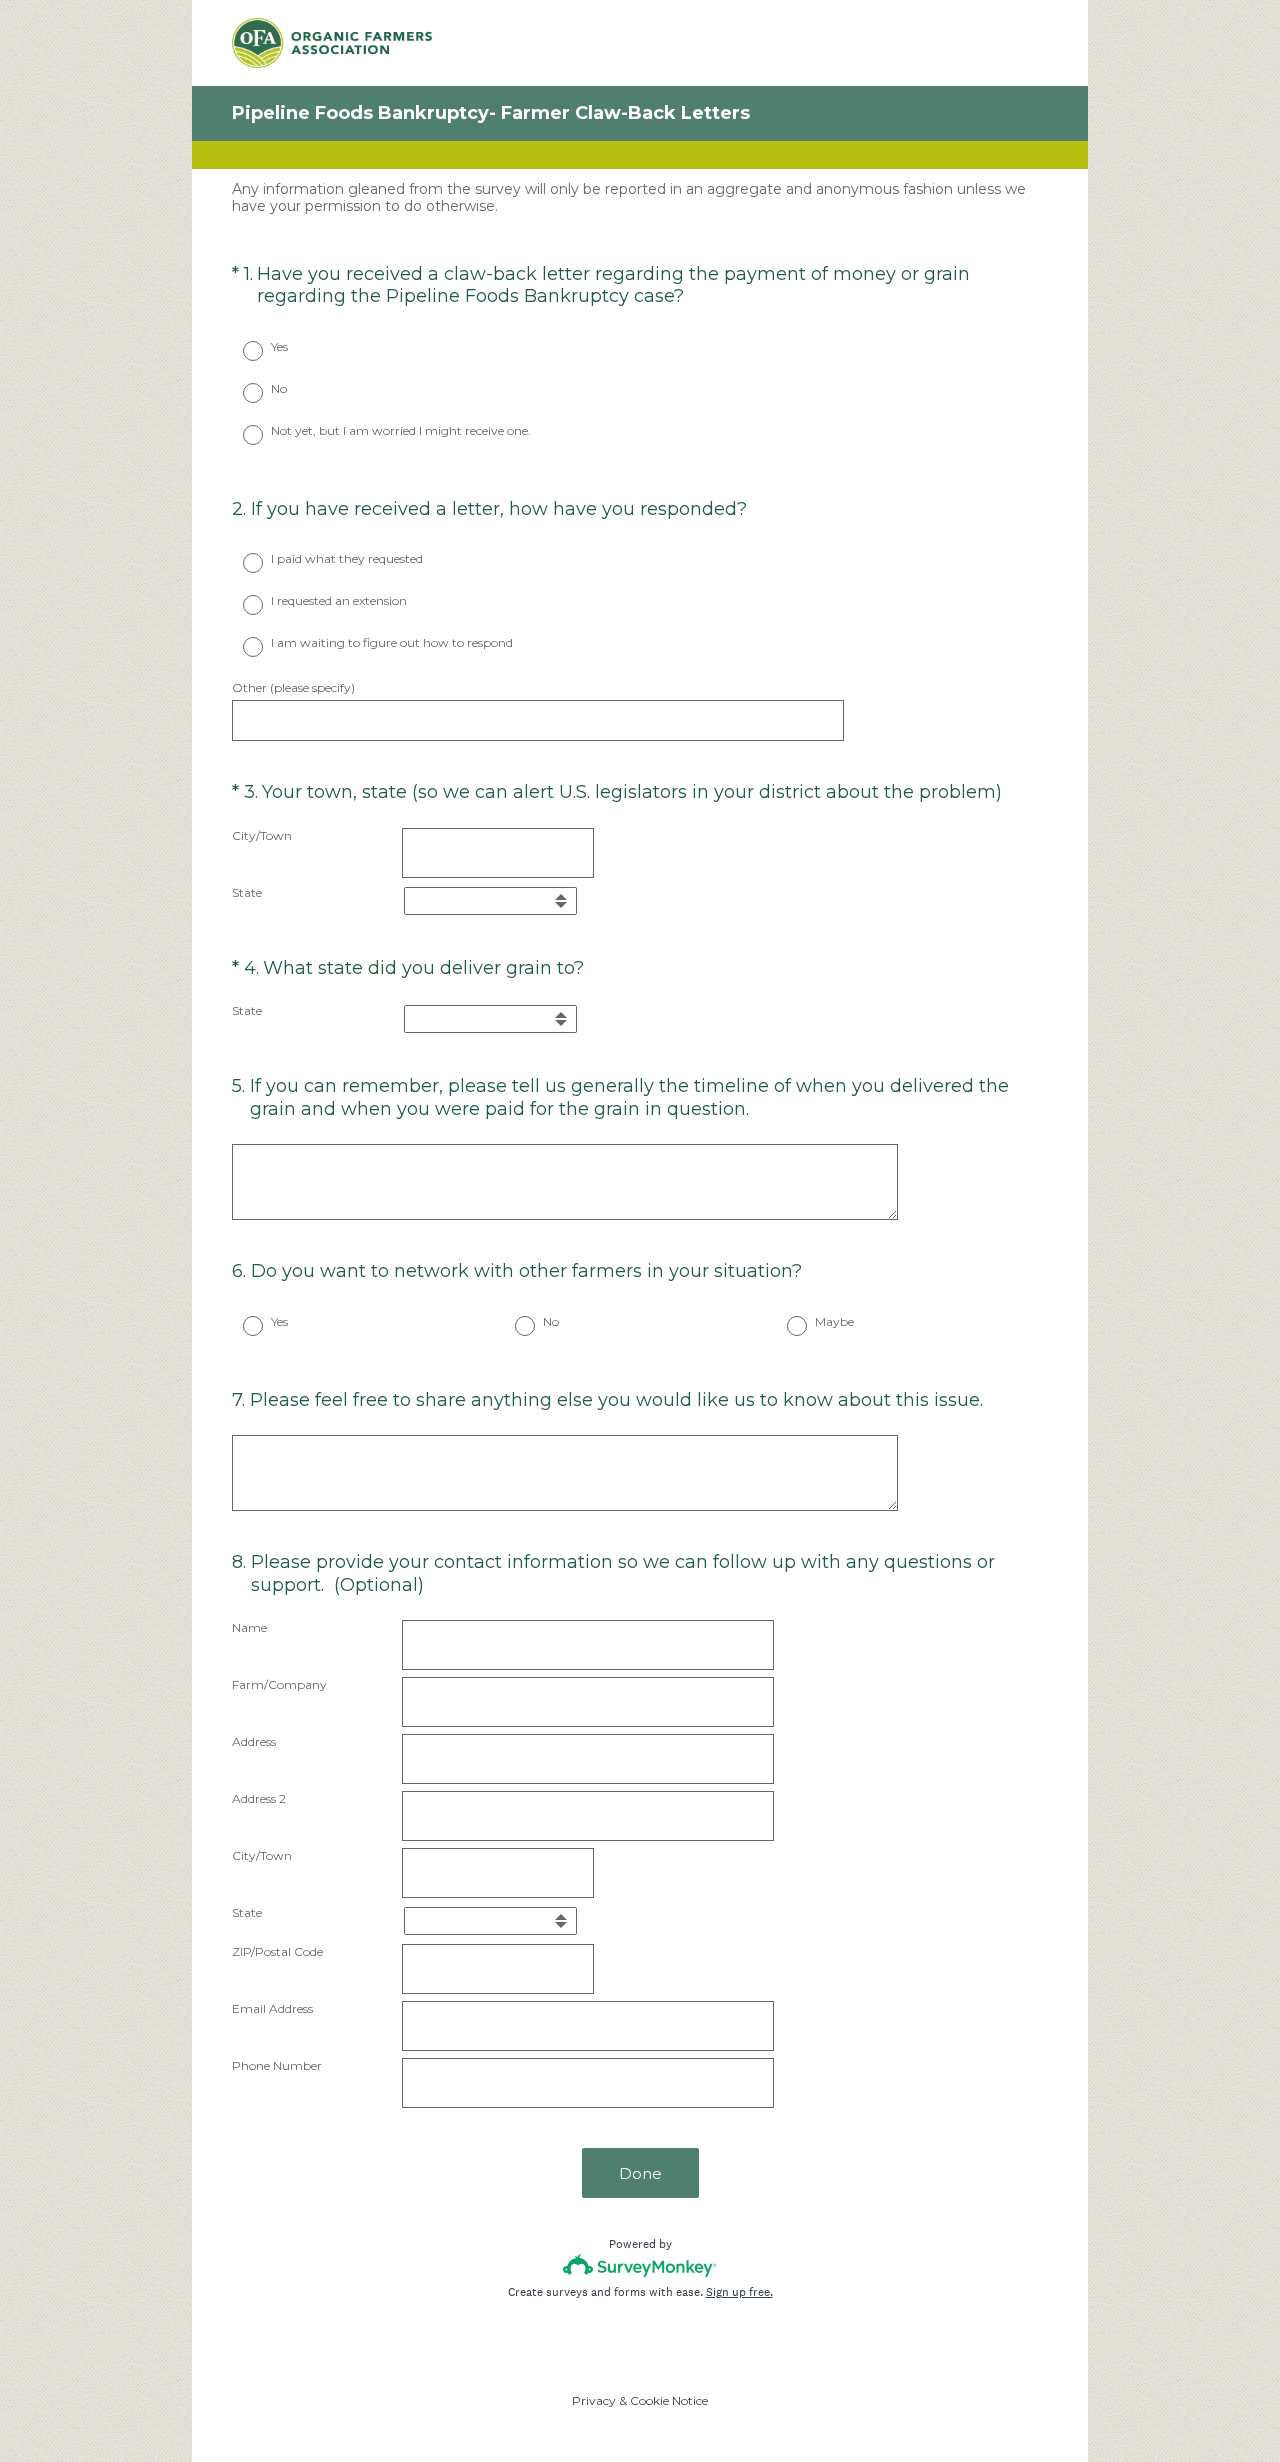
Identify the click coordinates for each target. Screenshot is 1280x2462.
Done (640, 2173)
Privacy (594, 2400)
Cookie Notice (669, 2400)
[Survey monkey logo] (640, 2265)
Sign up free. (739, 2292)
